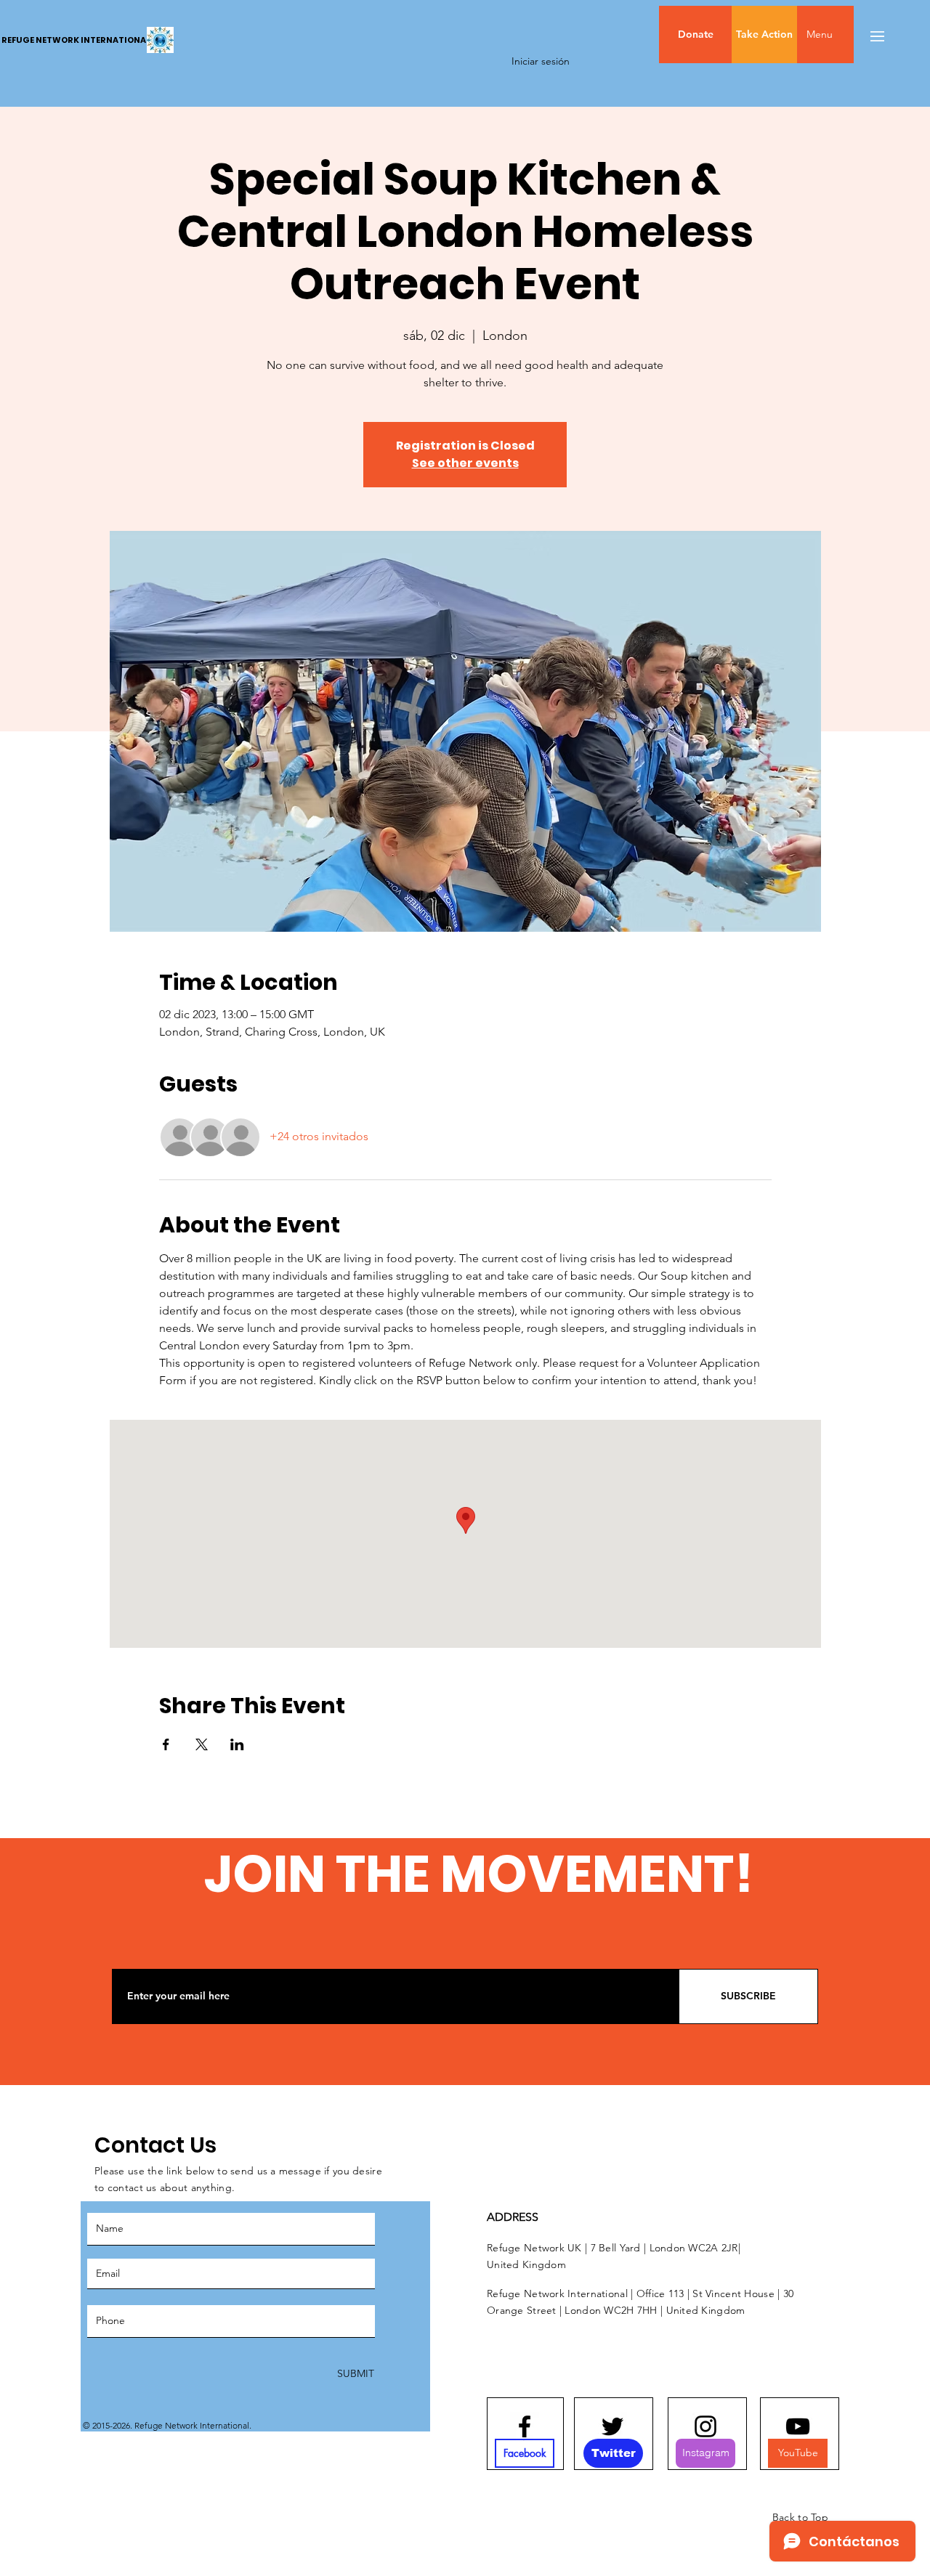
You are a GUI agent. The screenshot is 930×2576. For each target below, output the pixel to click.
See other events (465, 463)
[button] (850, 34)
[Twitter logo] (612, 2426)
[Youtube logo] (798, 2426)
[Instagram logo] (705, 2426)
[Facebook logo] (525, 2426)
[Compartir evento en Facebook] (166, 1744)
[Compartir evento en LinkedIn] (237, 1744)
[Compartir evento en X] (202, 1744)
